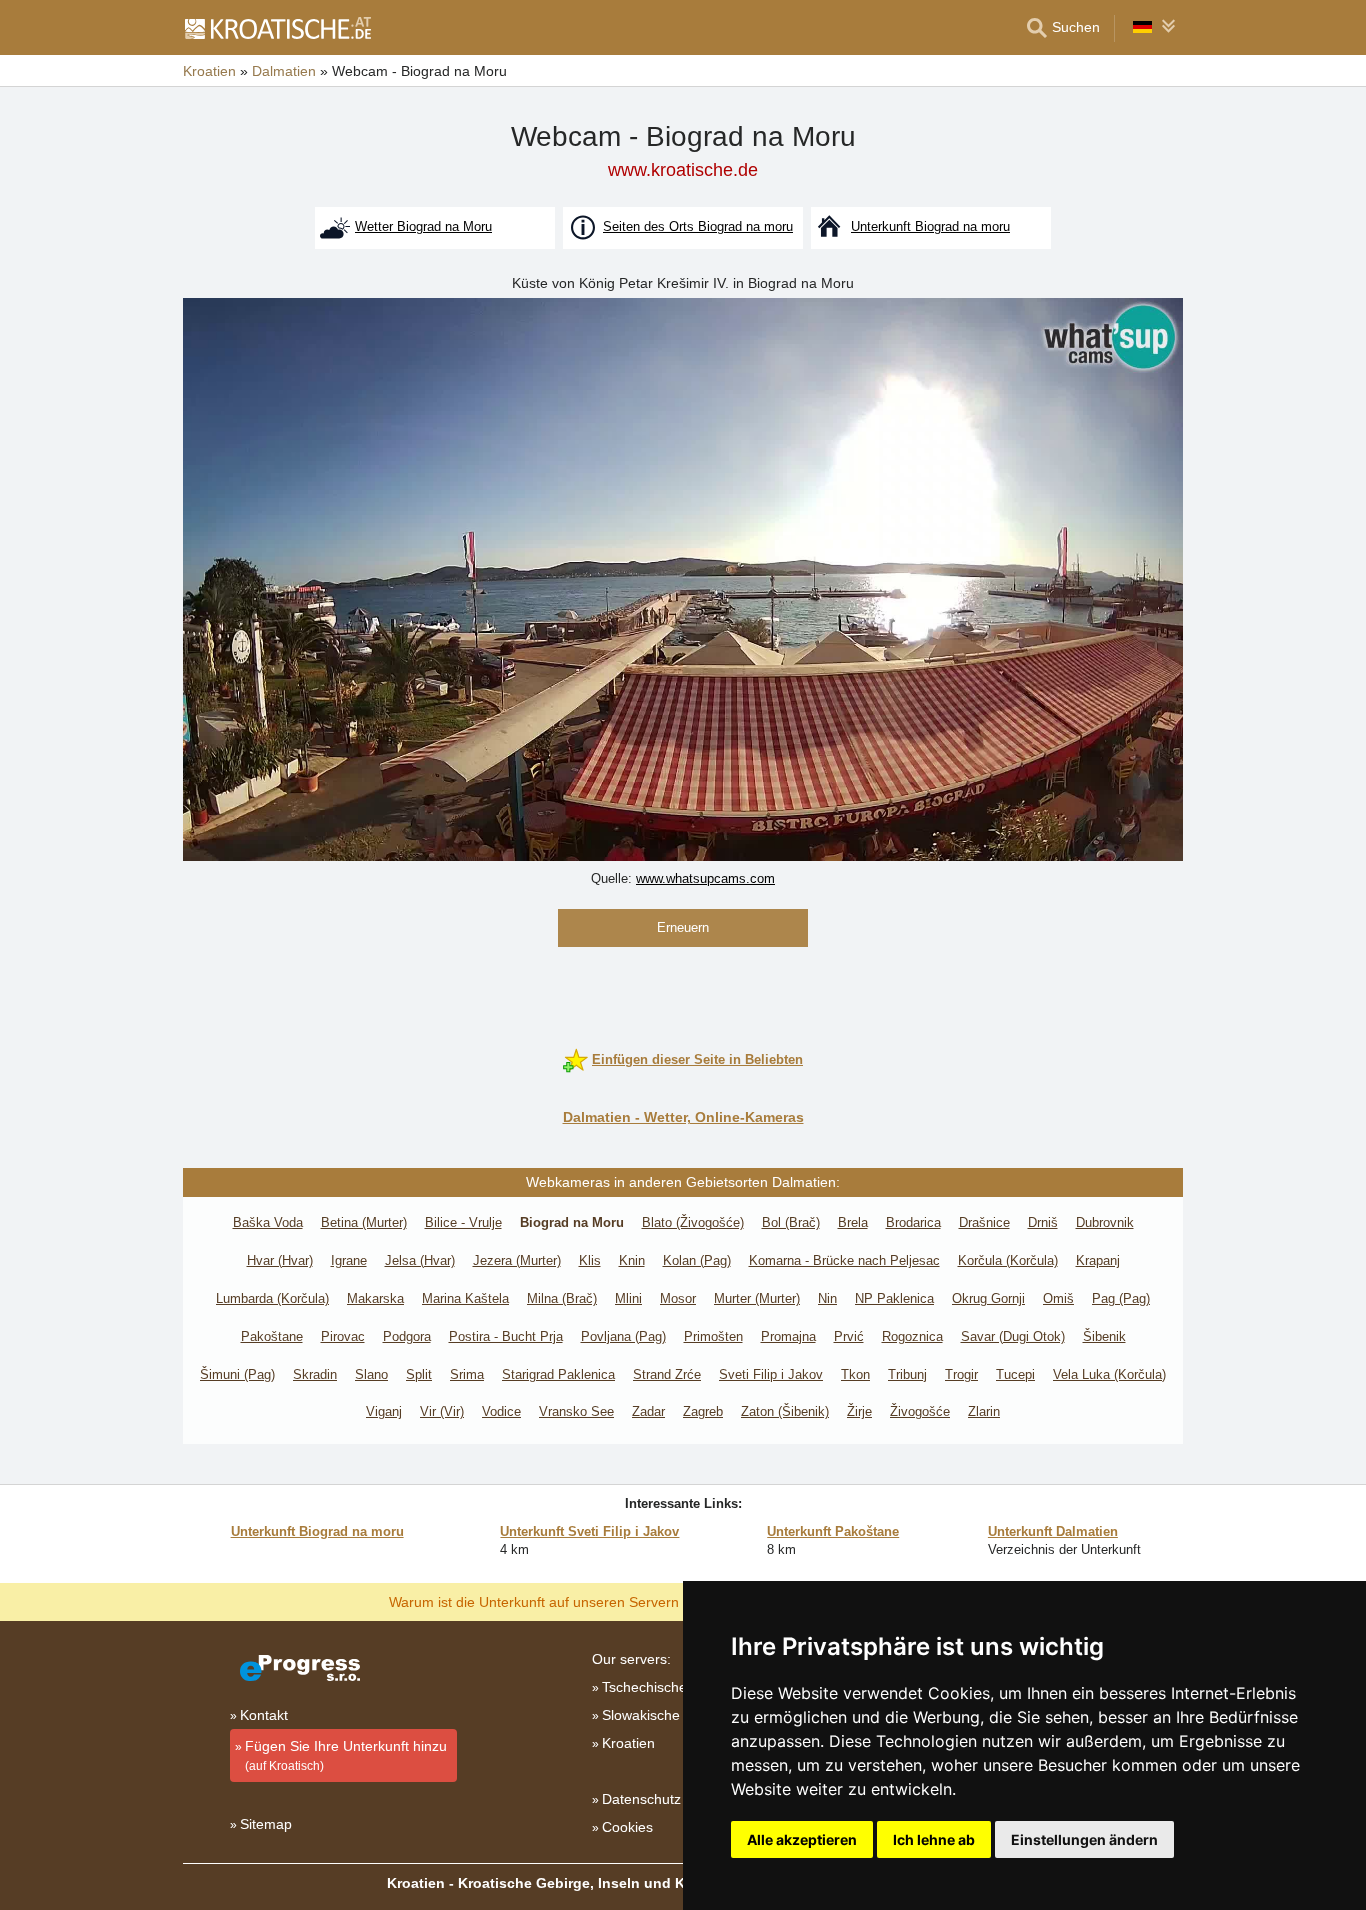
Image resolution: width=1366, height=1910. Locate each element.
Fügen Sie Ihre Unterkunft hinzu (346, 1755)
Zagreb (703, 1411)
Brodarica (913, 1222)
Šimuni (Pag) (237, 1374)
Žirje (859, 1411)
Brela (853, 1222)
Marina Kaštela (465, 1298)
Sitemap (266, 1824)
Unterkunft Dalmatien (1053, 1531)
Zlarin (984, 1411)
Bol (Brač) (791, 1222)
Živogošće (920, 1411)
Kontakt (264, 1715)
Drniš (1043, 1222)
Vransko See (576, 1411)
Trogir (961, 1374)
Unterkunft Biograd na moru (317, 1531)
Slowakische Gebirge (668, 1715)
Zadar (648, 1411)
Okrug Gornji (988, 1298)
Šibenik (1104, 1336)
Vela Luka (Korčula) (1109, 1374)
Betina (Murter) (364, 1222)
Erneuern (683, 927)
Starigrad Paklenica (558, 1374)
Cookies (627, 1827)
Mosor (678, 1298)
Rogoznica (912, 1336)
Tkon (855, 1374)
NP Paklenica (894, 1298)
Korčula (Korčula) (1008, 1260)
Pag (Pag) (1121, 1298)
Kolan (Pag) (697, 1260)
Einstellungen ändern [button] (1084, 1839)
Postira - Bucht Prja (506, 1336)
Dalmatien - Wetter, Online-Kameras (683, 1117)
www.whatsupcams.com (705, 878)
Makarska (375, 1298)
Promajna (788, 1336)
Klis (590, 1260)
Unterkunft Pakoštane (833, 1531)
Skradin (315, 1374)
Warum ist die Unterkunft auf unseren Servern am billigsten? (579, 1601)
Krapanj (1098, 1260)
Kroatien (628, 1743)
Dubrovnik (1105, 1222)
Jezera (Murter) (517, 1260)
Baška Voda (268, 1222)
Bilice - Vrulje (463, 1222)
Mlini (628, 1298)
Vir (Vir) (442, 1411)
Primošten (713, 1336)
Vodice (501, 1411)
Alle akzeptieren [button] (802, 1839)
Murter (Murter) (757, 1298)
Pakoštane (272, 1336)
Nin (827, 1298)
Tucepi (1015, 1374)
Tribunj (907, 1374)
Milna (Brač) (562, 1298)
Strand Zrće (667, 1374)
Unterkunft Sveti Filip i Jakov (589, 1531)
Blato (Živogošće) (693, 1222)
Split (419, 1374)
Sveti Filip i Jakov (771, 1374)
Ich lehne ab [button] (934, 1839)
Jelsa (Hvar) (420, 1260)
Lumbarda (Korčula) (272, 1298)
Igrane (349, 1260)
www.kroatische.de (683, 170)
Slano (371, 1374)
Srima (467, 1374)
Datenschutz (641, 1799)
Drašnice (984, 1222)
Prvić (849, 1336)
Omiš (1058, 1298)
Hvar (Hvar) (280, 1260)
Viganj (384, 1411)
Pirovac (343, 1336)
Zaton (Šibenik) (785, 1411)
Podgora (407, 1336)
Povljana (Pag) (623, 1336)
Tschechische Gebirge (672, 1687)
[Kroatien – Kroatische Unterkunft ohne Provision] (277, 28)
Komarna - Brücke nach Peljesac (844, 1260)
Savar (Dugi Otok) (1013, 1336)
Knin (632, 1260)
